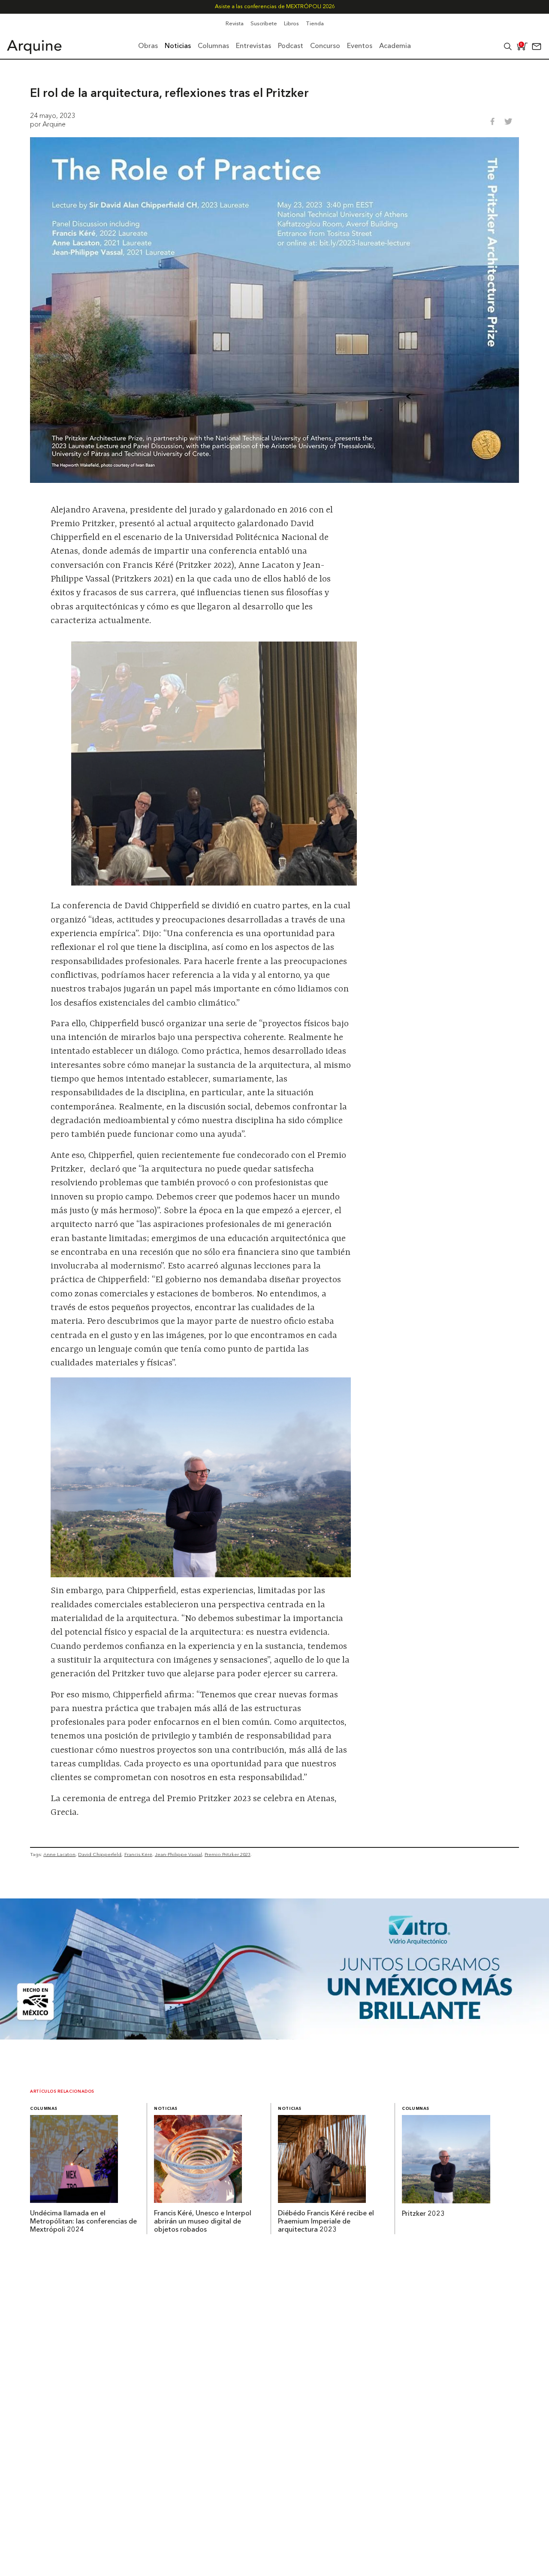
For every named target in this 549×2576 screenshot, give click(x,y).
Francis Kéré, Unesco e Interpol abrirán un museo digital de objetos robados (203, 2222)
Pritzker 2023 (423, 2214)
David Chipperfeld (100, 1854)
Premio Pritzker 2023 (228, 1854)
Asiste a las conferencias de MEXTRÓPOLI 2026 (275, 7)
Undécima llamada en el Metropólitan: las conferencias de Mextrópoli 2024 (83, 2222)
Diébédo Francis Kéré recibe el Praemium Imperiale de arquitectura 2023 (326, 2222)
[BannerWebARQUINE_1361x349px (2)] (274, 2037)
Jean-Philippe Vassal (178, 1854)
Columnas (44, 2109)
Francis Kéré (138, 1854)
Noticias (166, 2109)
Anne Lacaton (59, 1854)
